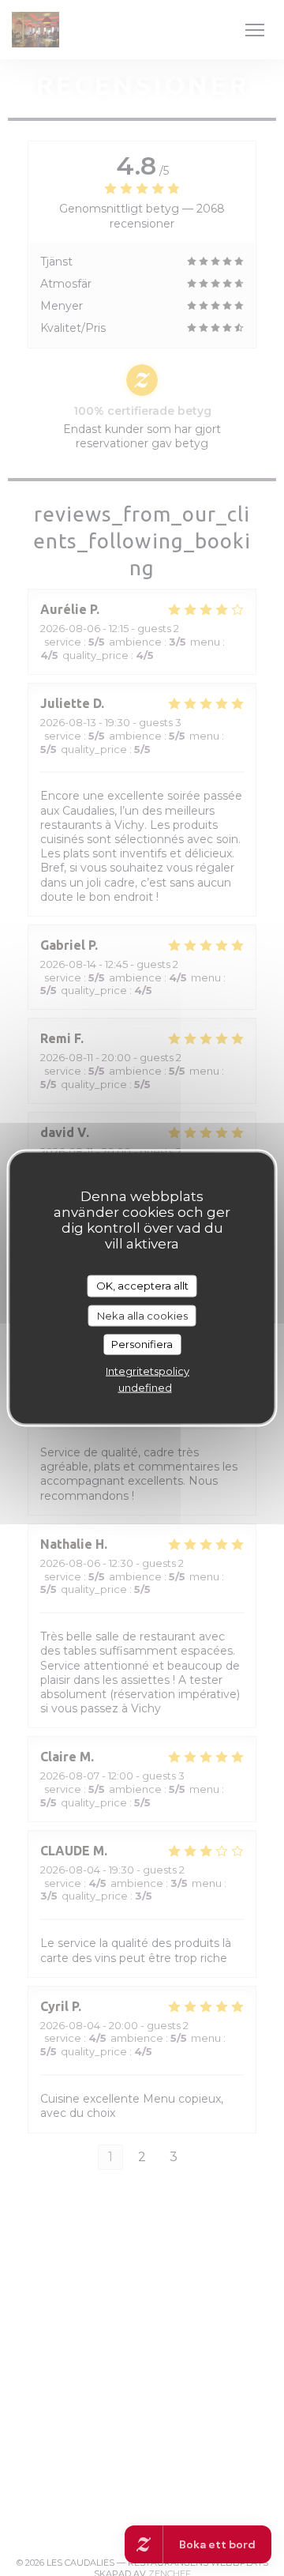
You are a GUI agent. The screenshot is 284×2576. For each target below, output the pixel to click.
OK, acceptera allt (142, 1286)
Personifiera (142, 1344)
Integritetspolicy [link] (148, 1370)
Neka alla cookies (142, 1315)
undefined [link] (145, 1387)
